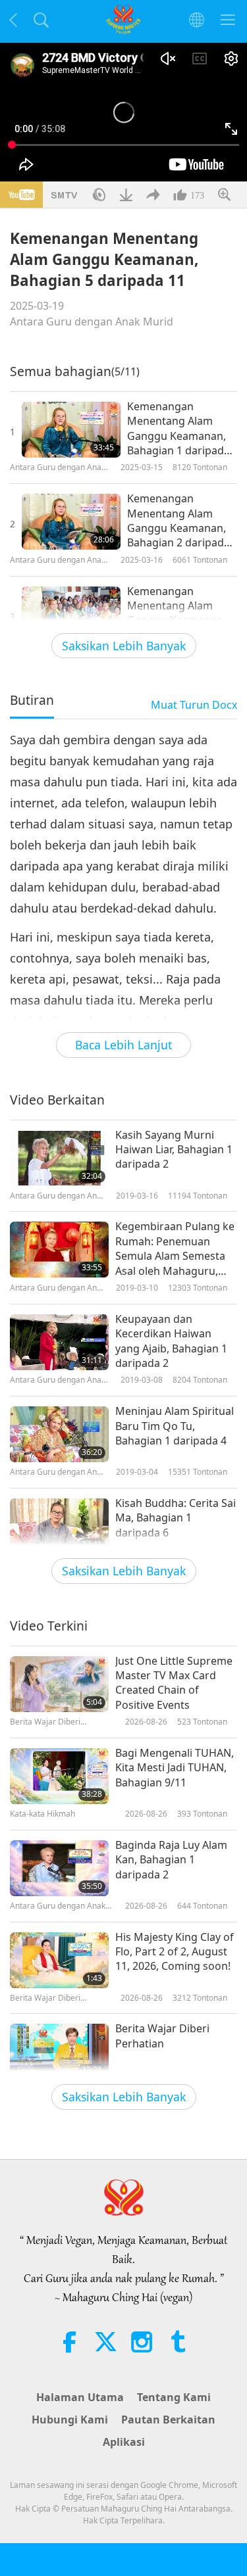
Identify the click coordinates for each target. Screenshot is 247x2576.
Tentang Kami (174, 2397)
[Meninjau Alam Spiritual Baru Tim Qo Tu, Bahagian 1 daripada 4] (59, 1434)
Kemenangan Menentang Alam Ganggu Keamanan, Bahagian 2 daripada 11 (178, 521)
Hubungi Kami (70, 2420)
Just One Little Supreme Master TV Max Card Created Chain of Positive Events (174, 1683)
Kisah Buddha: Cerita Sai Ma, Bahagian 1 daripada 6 (176, 1518)
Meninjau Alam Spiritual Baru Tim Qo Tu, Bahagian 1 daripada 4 (175, 1426)
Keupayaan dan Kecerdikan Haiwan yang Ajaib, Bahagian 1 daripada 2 (171, 1341)
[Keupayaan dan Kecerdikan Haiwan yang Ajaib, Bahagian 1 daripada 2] (59, 1342)
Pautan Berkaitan (168, 2420)
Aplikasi (124, 2442)
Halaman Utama (80, 2397)
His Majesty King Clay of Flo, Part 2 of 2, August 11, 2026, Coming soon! (175, 1952)
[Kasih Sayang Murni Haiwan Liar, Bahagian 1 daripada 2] (59, 1158)
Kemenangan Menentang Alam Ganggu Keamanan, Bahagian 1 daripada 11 (178, 429)
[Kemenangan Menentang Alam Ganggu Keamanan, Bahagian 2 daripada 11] (71, 522)
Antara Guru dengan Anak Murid (92, 322)
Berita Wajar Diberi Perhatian (162, 2036)
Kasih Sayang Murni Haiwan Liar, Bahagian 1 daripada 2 (174, 1150)
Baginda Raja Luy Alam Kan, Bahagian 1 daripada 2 (171, 1860)
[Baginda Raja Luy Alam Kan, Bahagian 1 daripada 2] (59, 1868)
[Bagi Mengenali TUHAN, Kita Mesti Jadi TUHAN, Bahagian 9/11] (59, 1776)
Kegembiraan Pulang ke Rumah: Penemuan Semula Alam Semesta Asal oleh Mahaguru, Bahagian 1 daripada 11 (175, 1249)
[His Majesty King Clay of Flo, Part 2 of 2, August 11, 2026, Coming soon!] (59, 1960)
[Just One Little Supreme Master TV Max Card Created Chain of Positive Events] (59, 1684)
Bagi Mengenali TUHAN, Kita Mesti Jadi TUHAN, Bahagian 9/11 (175, 1768)
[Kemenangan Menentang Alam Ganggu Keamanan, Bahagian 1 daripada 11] (71, 430)
